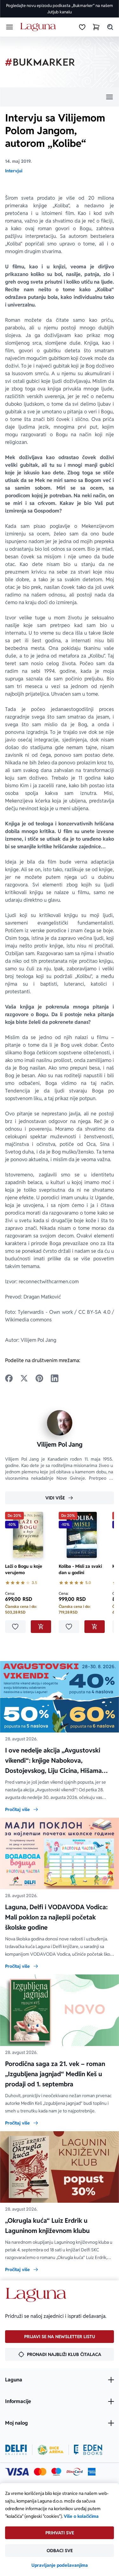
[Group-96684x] (88, 2450)
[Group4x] (56, 2472)
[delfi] (16, 2450)
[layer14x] (92, 2472)
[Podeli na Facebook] (9, 1378)
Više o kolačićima (81, 2516)
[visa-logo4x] (17, 2472)
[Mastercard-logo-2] (40, 2472)
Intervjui (14, 171)
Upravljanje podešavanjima (60, 2565)
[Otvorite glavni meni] (10, 27)
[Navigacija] (60, 97)
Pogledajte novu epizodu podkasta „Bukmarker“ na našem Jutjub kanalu (60, 9)
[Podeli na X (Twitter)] (24, 1378)
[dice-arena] (50, 2450)
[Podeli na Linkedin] (55, 1378)
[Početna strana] (39, 27)
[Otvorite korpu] (96, 27)
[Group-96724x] (75, 2472)
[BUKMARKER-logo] (40, 62)
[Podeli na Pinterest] (39, 1378)
